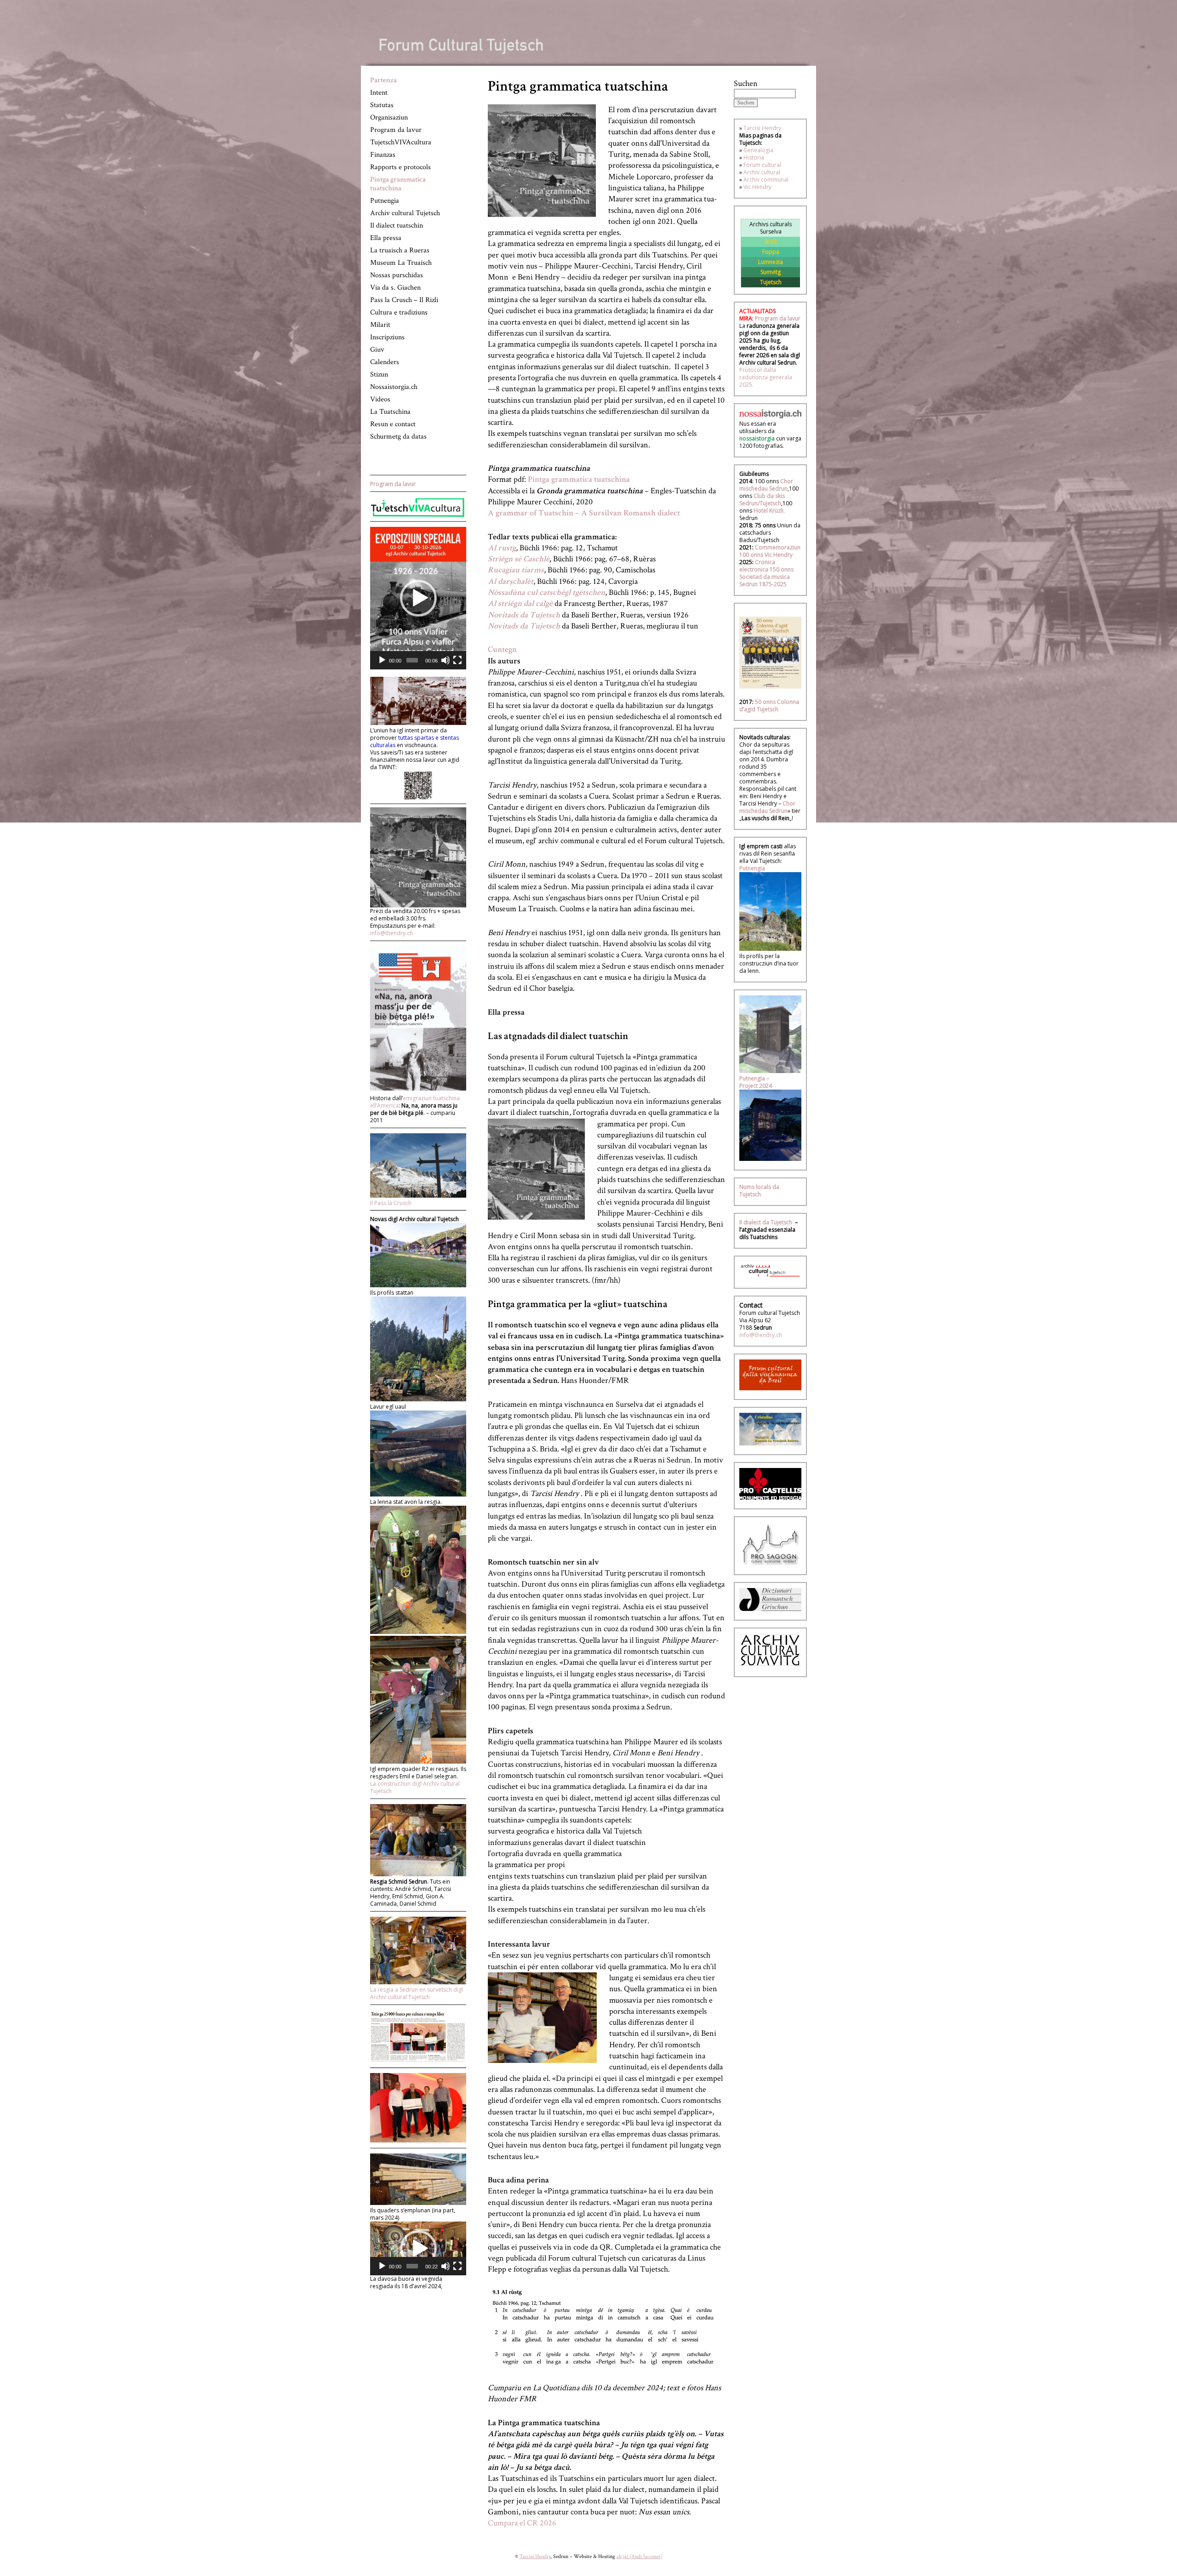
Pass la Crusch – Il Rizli (404, 300)
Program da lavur (396, 130)
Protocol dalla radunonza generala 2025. (766, 377)
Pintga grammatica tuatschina (398, 184)
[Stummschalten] (446, 660)
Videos (380, 399)
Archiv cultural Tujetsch (405, 213)
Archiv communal (766, 180)
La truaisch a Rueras (400, 250)
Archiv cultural (762, 172)
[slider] (412, 660)
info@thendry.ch (391, 933)
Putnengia (385, 201)
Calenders (385, 362)
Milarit (380, 325)
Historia (754, 157)
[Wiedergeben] (382, 660)
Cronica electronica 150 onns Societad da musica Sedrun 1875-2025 (766, 573)
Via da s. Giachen (395, 288)
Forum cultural (762, 165)
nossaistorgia (757, 438)
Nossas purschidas (397, 275)
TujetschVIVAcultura (401, 142)
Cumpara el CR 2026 (522, 2523)
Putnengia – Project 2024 (756, 1082)
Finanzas (383, 155)
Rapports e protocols (400, 167)
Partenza (383, 80)
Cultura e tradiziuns (399, 312)
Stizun (379, 374)
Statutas (382, 105)
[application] (418, 598)
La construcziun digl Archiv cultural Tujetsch (415, 1787)
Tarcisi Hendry (762, 128)
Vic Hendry (757, 187)
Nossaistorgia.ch (394, 387)
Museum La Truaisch (401, 263)
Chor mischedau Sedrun (766, 485)
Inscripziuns (387, 337)
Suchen (746, 83)
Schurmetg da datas (398, 437)
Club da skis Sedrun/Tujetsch (762, 500)
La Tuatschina (390, 412)
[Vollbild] (457, 660)
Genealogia (758, 150)
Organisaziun (389, 117)
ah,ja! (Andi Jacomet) (640, 2556)
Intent (379, 93)
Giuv (377, 350)
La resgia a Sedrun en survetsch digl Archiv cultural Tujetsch (417, 1993)
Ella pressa (386, 238)
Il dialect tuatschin (397, 226)
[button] (418, 598)
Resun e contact (393, 424)
